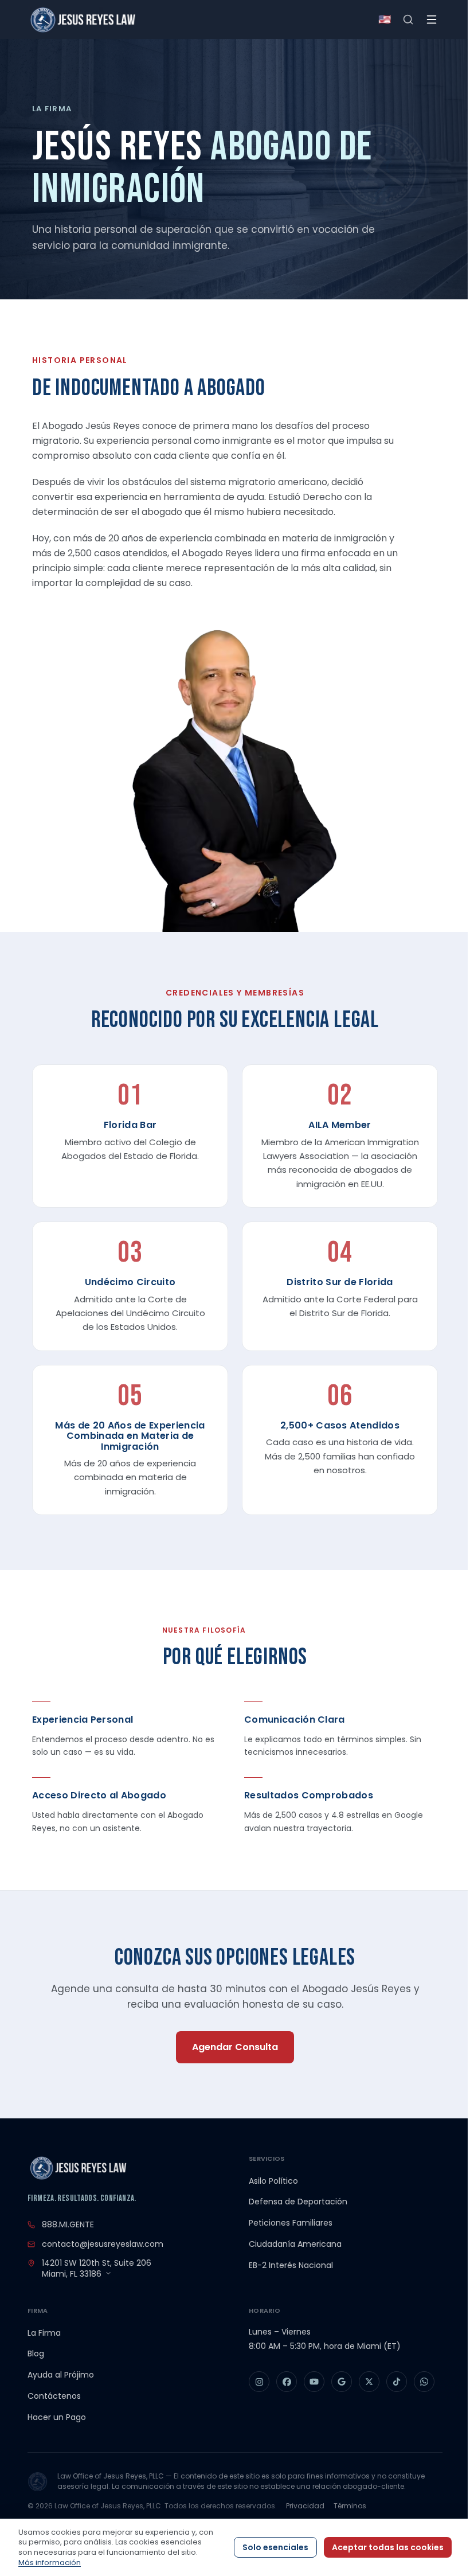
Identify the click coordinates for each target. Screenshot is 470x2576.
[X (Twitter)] (369, 2382)
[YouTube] (314, 2382)
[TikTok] (397, 2382)
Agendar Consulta (235, 2047)
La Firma (44, 2333)
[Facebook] (287, 2382)
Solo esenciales (275, 2547)
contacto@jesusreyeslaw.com (103, 2244)
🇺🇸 (385, 19)
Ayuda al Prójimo (61, 2375)
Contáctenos (54, 2396)
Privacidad (305, 2506)
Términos (350, 2506)
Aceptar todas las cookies (388, 2547)
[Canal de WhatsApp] (424, 2382)
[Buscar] (408, 19)
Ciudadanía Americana (295, 2244)
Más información (50, 2563)
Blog (36, 2353)
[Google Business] (342, 2382)
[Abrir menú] (432, 19)
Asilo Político (273, 2181)
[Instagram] (259, 2382)
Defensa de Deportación (298, 2202)
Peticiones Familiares (291, 2223)
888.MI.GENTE (68, 2224)
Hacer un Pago (57, 2417)
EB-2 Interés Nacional (291, 2265)
